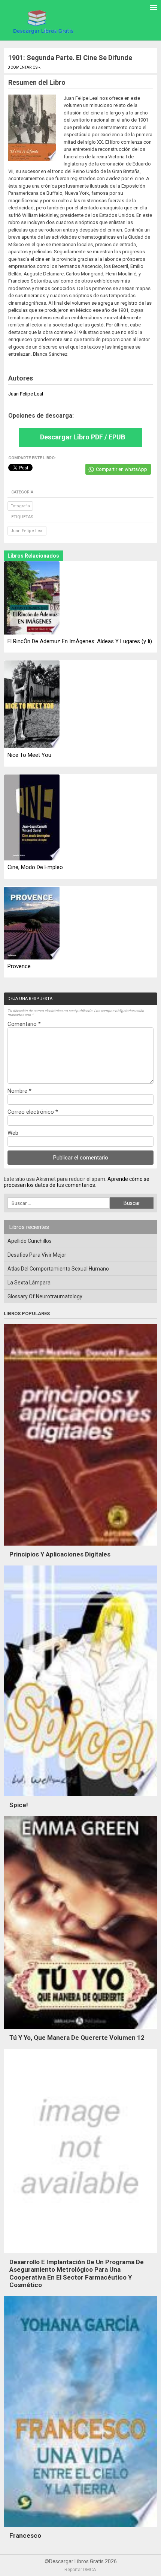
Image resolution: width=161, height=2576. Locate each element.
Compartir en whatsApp (121, 469)
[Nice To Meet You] (32, 705)
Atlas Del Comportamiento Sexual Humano (58, 1269)
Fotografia (20, 506)
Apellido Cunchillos (30, 1241)
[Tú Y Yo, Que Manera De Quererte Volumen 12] (80, 2031)
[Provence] (32, 923)
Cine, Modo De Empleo (35, 867)
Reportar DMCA (80, 2570)
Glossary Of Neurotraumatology (45, 1296)
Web (13, 1133)
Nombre (19, 1091)
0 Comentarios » (24, 67)
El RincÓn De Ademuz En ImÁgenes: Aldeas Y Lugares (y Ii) (80, 641)
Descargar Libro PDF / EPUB (83, 437)
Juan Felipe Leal (27, 531)
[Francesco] (80, 2529)
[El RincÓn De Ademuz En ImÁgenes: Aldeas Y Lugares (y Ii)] (32, 598)
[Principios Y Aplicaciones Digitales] (80, 1547)
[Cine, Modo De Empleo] (32, 818)
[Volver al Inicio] (42, 21)
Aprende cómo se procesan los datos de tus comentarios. (77, 1182)
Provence (19, 966)
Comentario (24, 1024)
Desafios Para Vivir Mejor (37, 1255)
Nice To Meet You (29, 755)
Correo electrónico (33, 1112)
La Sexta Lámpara (29, 1283)
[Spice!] (80, 1798)
